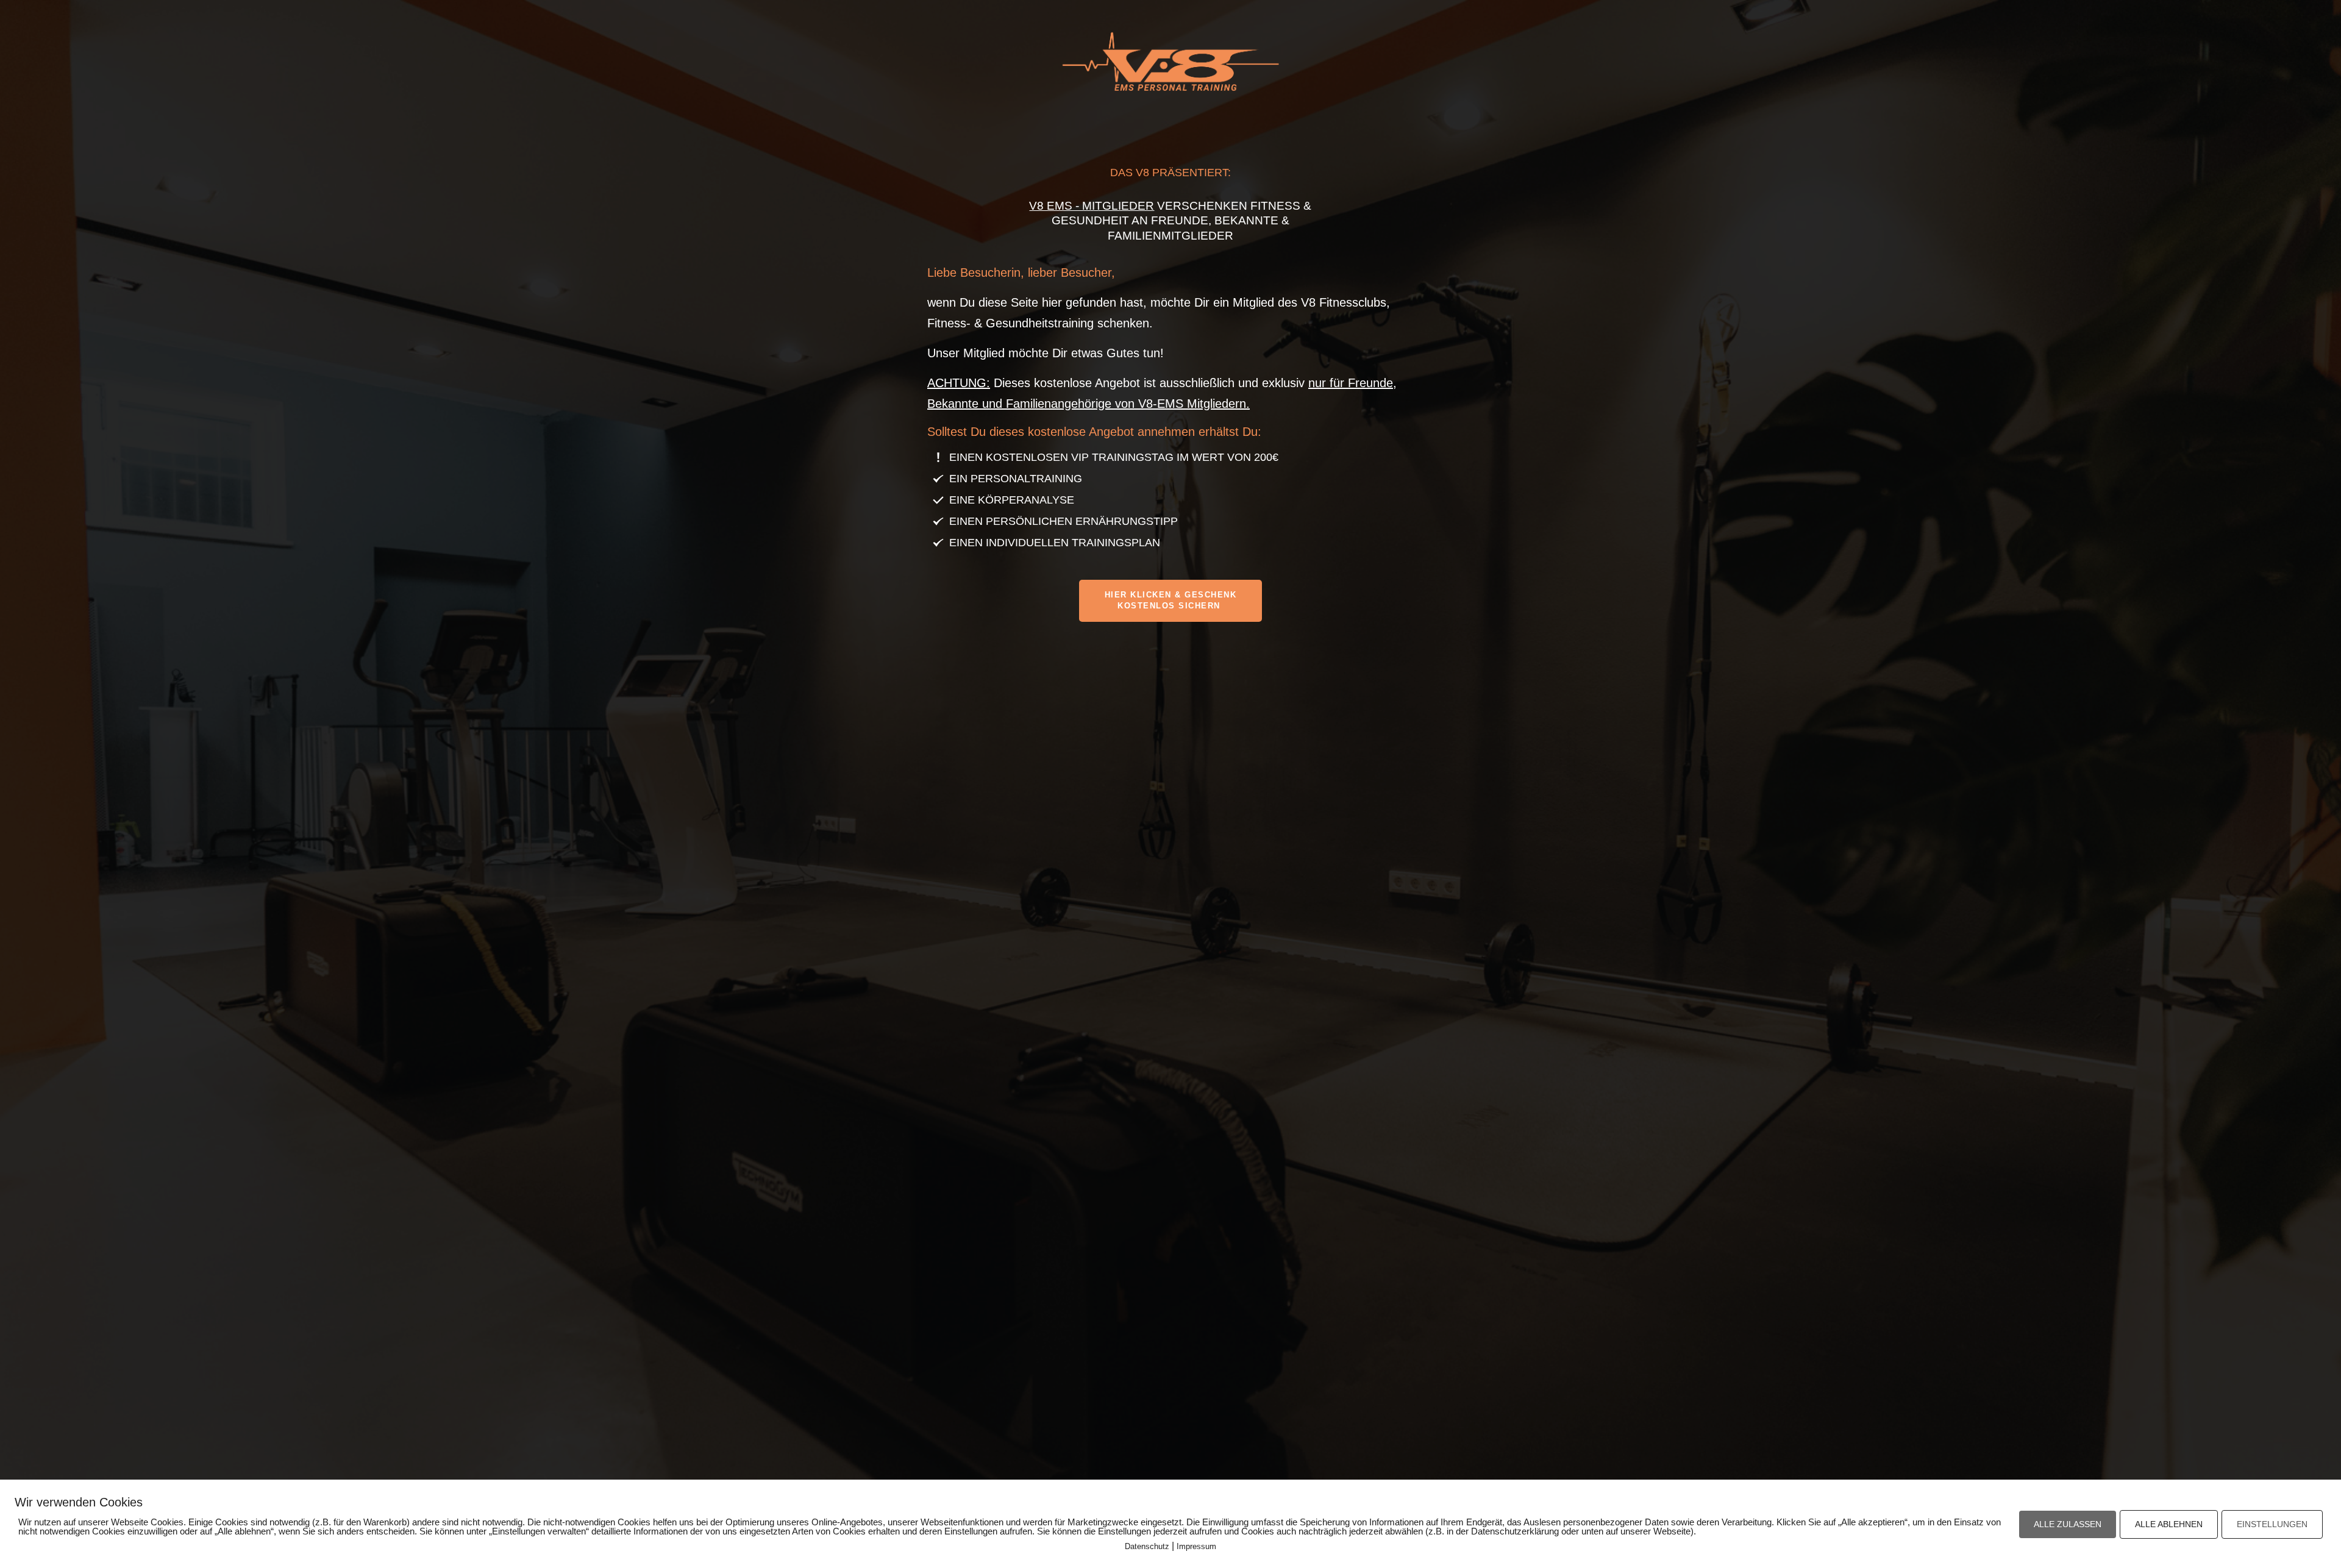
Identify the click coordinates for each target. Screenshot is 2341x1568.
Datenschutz (1147, 1546)
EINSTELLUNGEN (2272, 1524)
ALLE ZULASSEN (2068, 1524)
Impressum (1196, 1546)
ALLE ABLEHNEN (2169, 1524)
